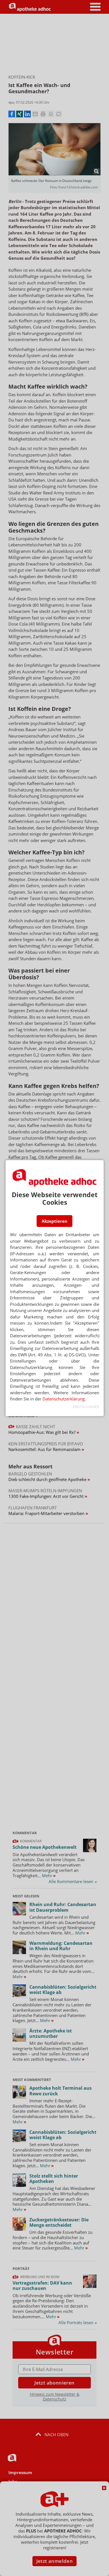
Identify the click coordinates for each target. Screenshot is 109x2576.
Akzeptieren (54, 1221)
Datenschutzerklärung (64, 1399)
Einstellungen (86, 1407)
